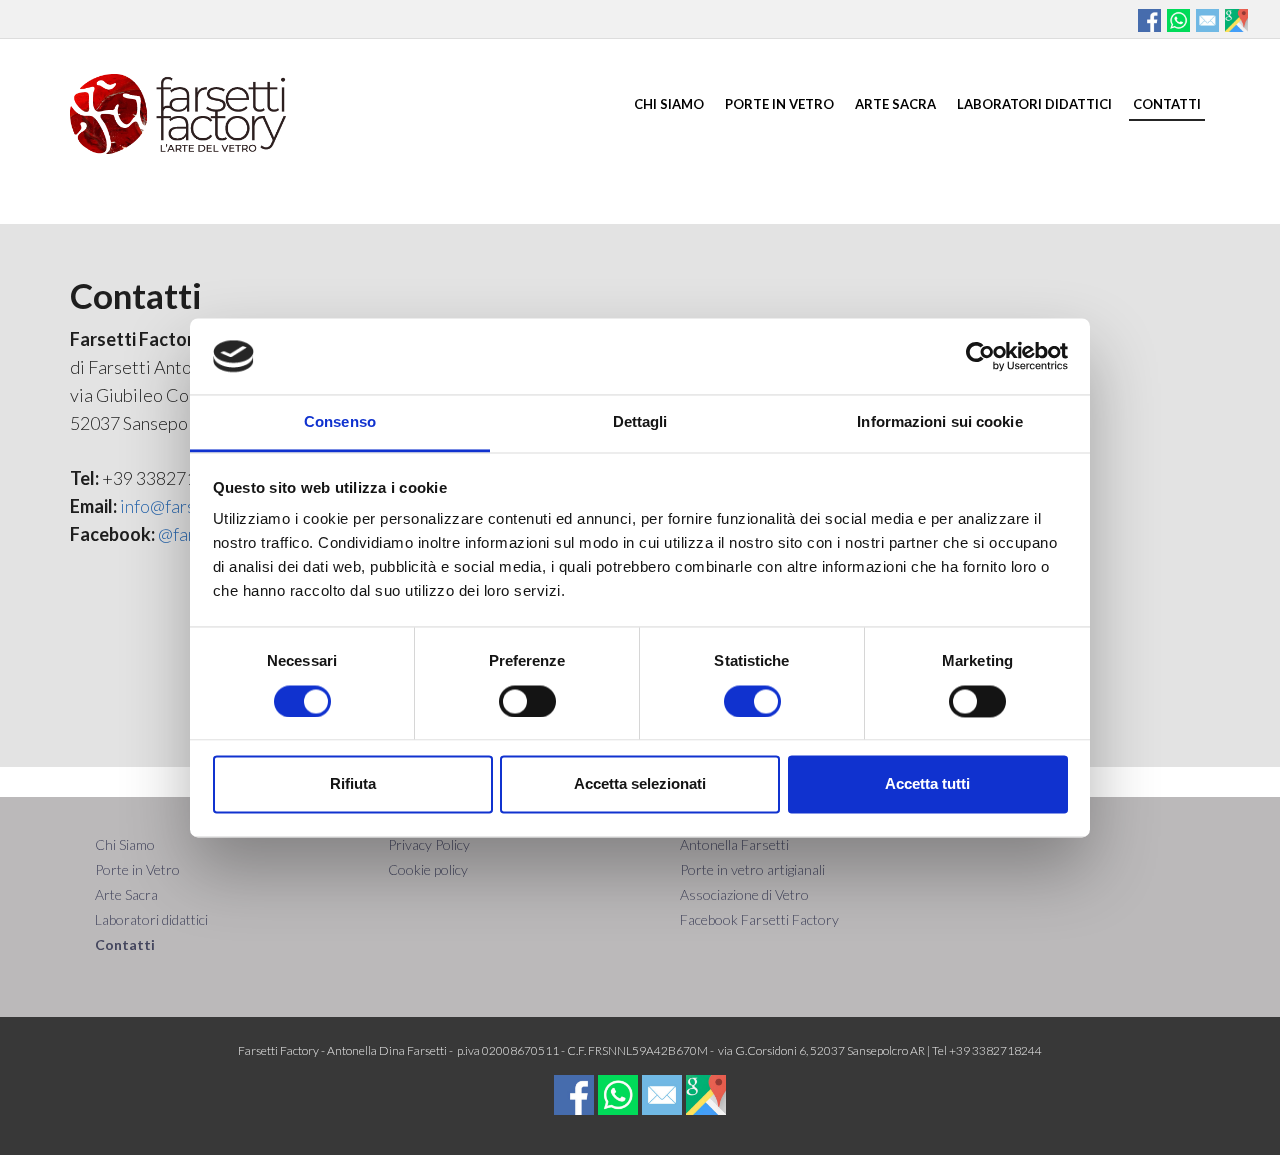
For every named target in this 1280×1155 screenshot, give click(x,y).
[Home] (178, 111)
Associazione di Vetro (744, 894)
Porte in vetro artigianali (752, 869)
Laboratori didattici (1034, 104)
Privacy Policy (429, 844)
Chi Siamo (669, 104)
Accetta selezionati (640, 784)
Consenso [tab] (340, 422)
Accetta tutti (927, 784)
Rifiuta (353, 784)
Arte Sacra (895, 104)
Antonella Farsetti (734, 844)
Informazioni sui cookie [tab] (939, 422)
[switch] (527, 701)
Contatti (1167, 104)
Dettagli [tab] (640, 422)
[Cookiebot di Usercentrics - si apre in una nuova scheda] (980, 356)
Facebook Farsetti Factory (759, 919)
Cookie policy (428, 869)
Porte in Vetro (779, 104)
